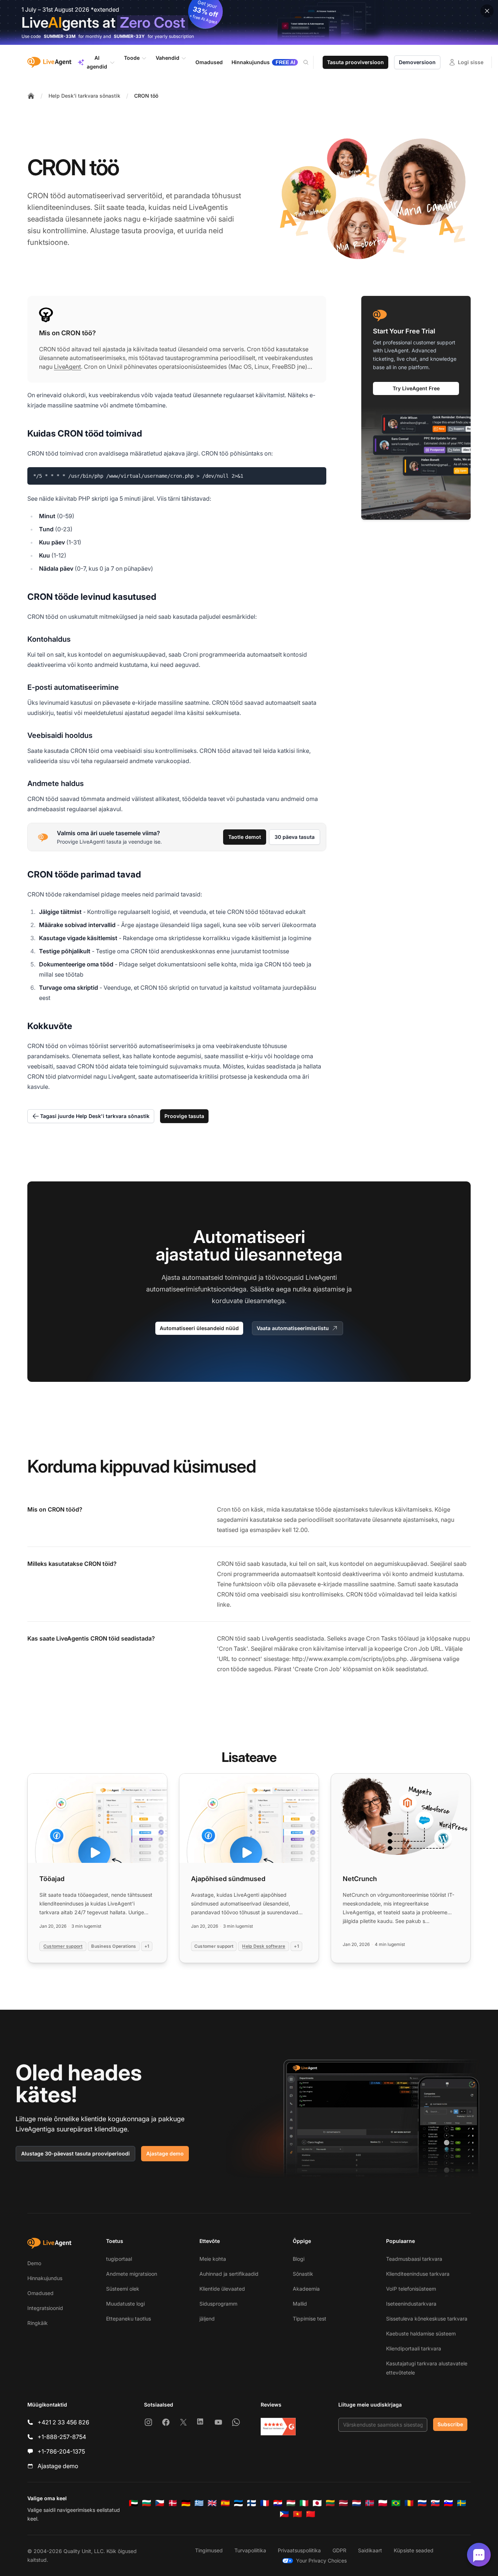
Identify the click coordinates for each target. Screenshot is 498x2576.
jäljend (207, 2319)
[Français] (265, 2503)
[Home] (31, 96)
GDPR (339, 2550)
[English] (212, 2503)
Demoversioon (417, 62)
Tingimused (209, 2550)
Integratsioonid (45, 2308)
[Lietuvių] (330, 2503)
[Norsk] (370, 2503)
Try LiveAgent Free (416, 388)
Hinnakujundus (45, 2278)
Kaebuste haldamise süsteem (421, 2333)
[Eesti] (238, 2503)
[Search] (310, 62)
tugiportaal (119, 2259)
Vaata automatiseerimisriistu (293, 1328)
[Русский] (422, 2503)
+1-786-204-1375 (61, 2451)
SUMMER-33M (60, 36)
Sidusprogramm (218, 2304)
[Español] (225, 2503)
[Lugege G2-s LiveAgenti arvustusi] (278, 2427)
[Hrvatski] (278, 2503)
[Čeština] (160, 2503)
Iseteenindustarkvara (411, 2304)
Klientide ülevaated (222, 2289)
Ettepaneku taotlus (129, 2319)
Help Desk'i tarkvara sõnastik (84, 96)
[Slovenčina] (435, 2503)
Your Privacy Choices (321, 2561)
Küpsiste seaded (414, 2550)
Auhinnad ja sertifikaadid (229, 2274)
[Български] (147, 2503)
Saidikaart (370, 2550)
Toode (132, 58)
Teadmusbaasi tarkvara (414, 2259)
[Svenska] (462, 2503)
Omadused (40, 2293)
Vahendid (168, 58)
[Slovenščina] (448, 2503)
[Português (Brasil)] (396, 2503)
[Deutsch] (186, 2503)
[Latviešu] (343, 2503)
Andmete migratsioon (132, 2274)
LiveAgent (67, 367)
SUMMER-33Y (129, 36)
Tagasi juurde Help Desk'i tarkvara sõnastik (95, 1116)
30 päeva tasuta (295, 837)
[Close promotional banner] (487, 11)
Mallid (300, 2304)
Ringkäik (38, 2323)
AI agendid (97, 62)
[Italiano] (304, 2503)
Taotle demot (245, 837)
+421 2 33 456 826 (63, 2422)
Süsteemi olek (123, 2289)
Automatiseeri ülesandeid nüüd (199, 1328)
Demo (34, 2263)
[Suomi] (252, 2503)
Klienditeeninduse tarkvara (418, 2274)
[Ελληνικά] (199, 2503)
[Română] (409, 2503)
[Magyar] (291, 2503)
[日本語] (317, 2503)
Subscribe (450, 2424)
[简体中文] (311, 2514)
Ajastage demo (165, 2153)
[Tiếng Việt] (297, 2514)
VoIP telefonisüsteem (411, 2289)
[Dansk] (173, 2503)
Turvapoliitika (250, 2550)
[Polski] (383, 2503)
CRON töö (146, 96)
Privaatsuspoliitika (299, 2550)
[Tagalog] (284, 2514)
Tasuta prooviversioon (355, 62)
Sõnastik (303, 2274)
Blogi (299, 2259)
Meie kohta (213, 2259)
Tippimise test (310, 2319)
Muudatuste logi (125, 2304)
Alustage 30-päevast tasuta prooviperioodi (75, 2153)
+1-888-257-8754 (62, 2437)
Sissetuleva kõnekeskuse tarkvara (427, 2319)
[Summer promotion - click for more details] (249, 22)
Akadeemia (306, 2289)
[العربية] (133, 2503)
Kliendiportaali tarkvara (414, 2348)
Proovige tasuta (184, 1116)
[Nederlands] (357, 2503)
